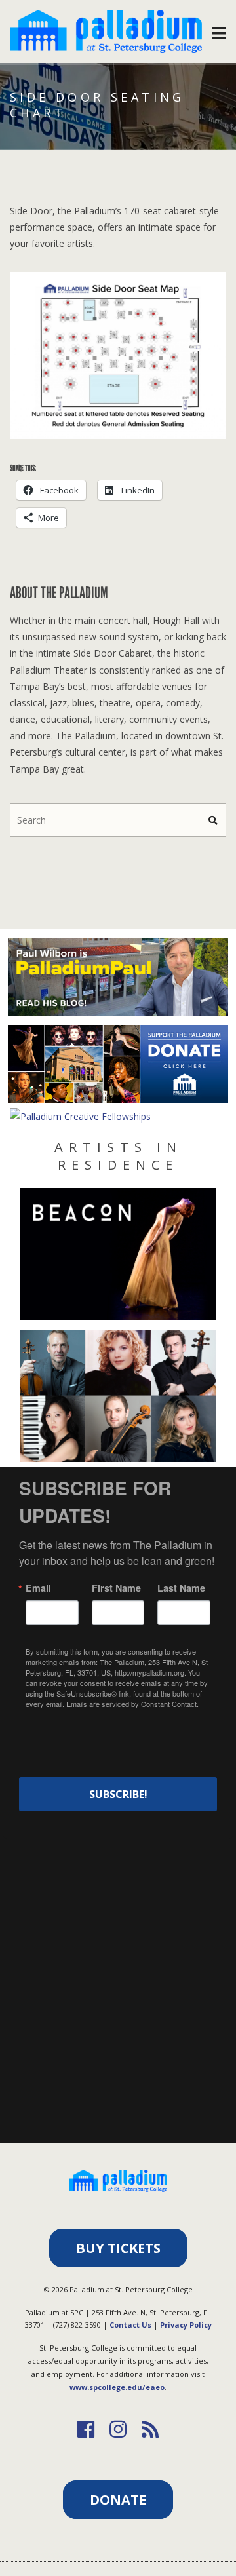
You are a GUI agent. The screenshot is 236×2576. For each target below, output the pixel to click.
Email (38, 1588)
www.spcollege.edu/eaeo (117, 2387)
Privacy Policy (186, 2325)
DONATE (118, 2500)
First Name (116, 1588)
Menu (219, 30)
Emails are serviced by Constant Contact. (132, 1704)
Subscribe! (118, 1794)
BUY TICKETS (118, 2248)
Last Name (181, 1588)
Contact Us (130, 2325)
